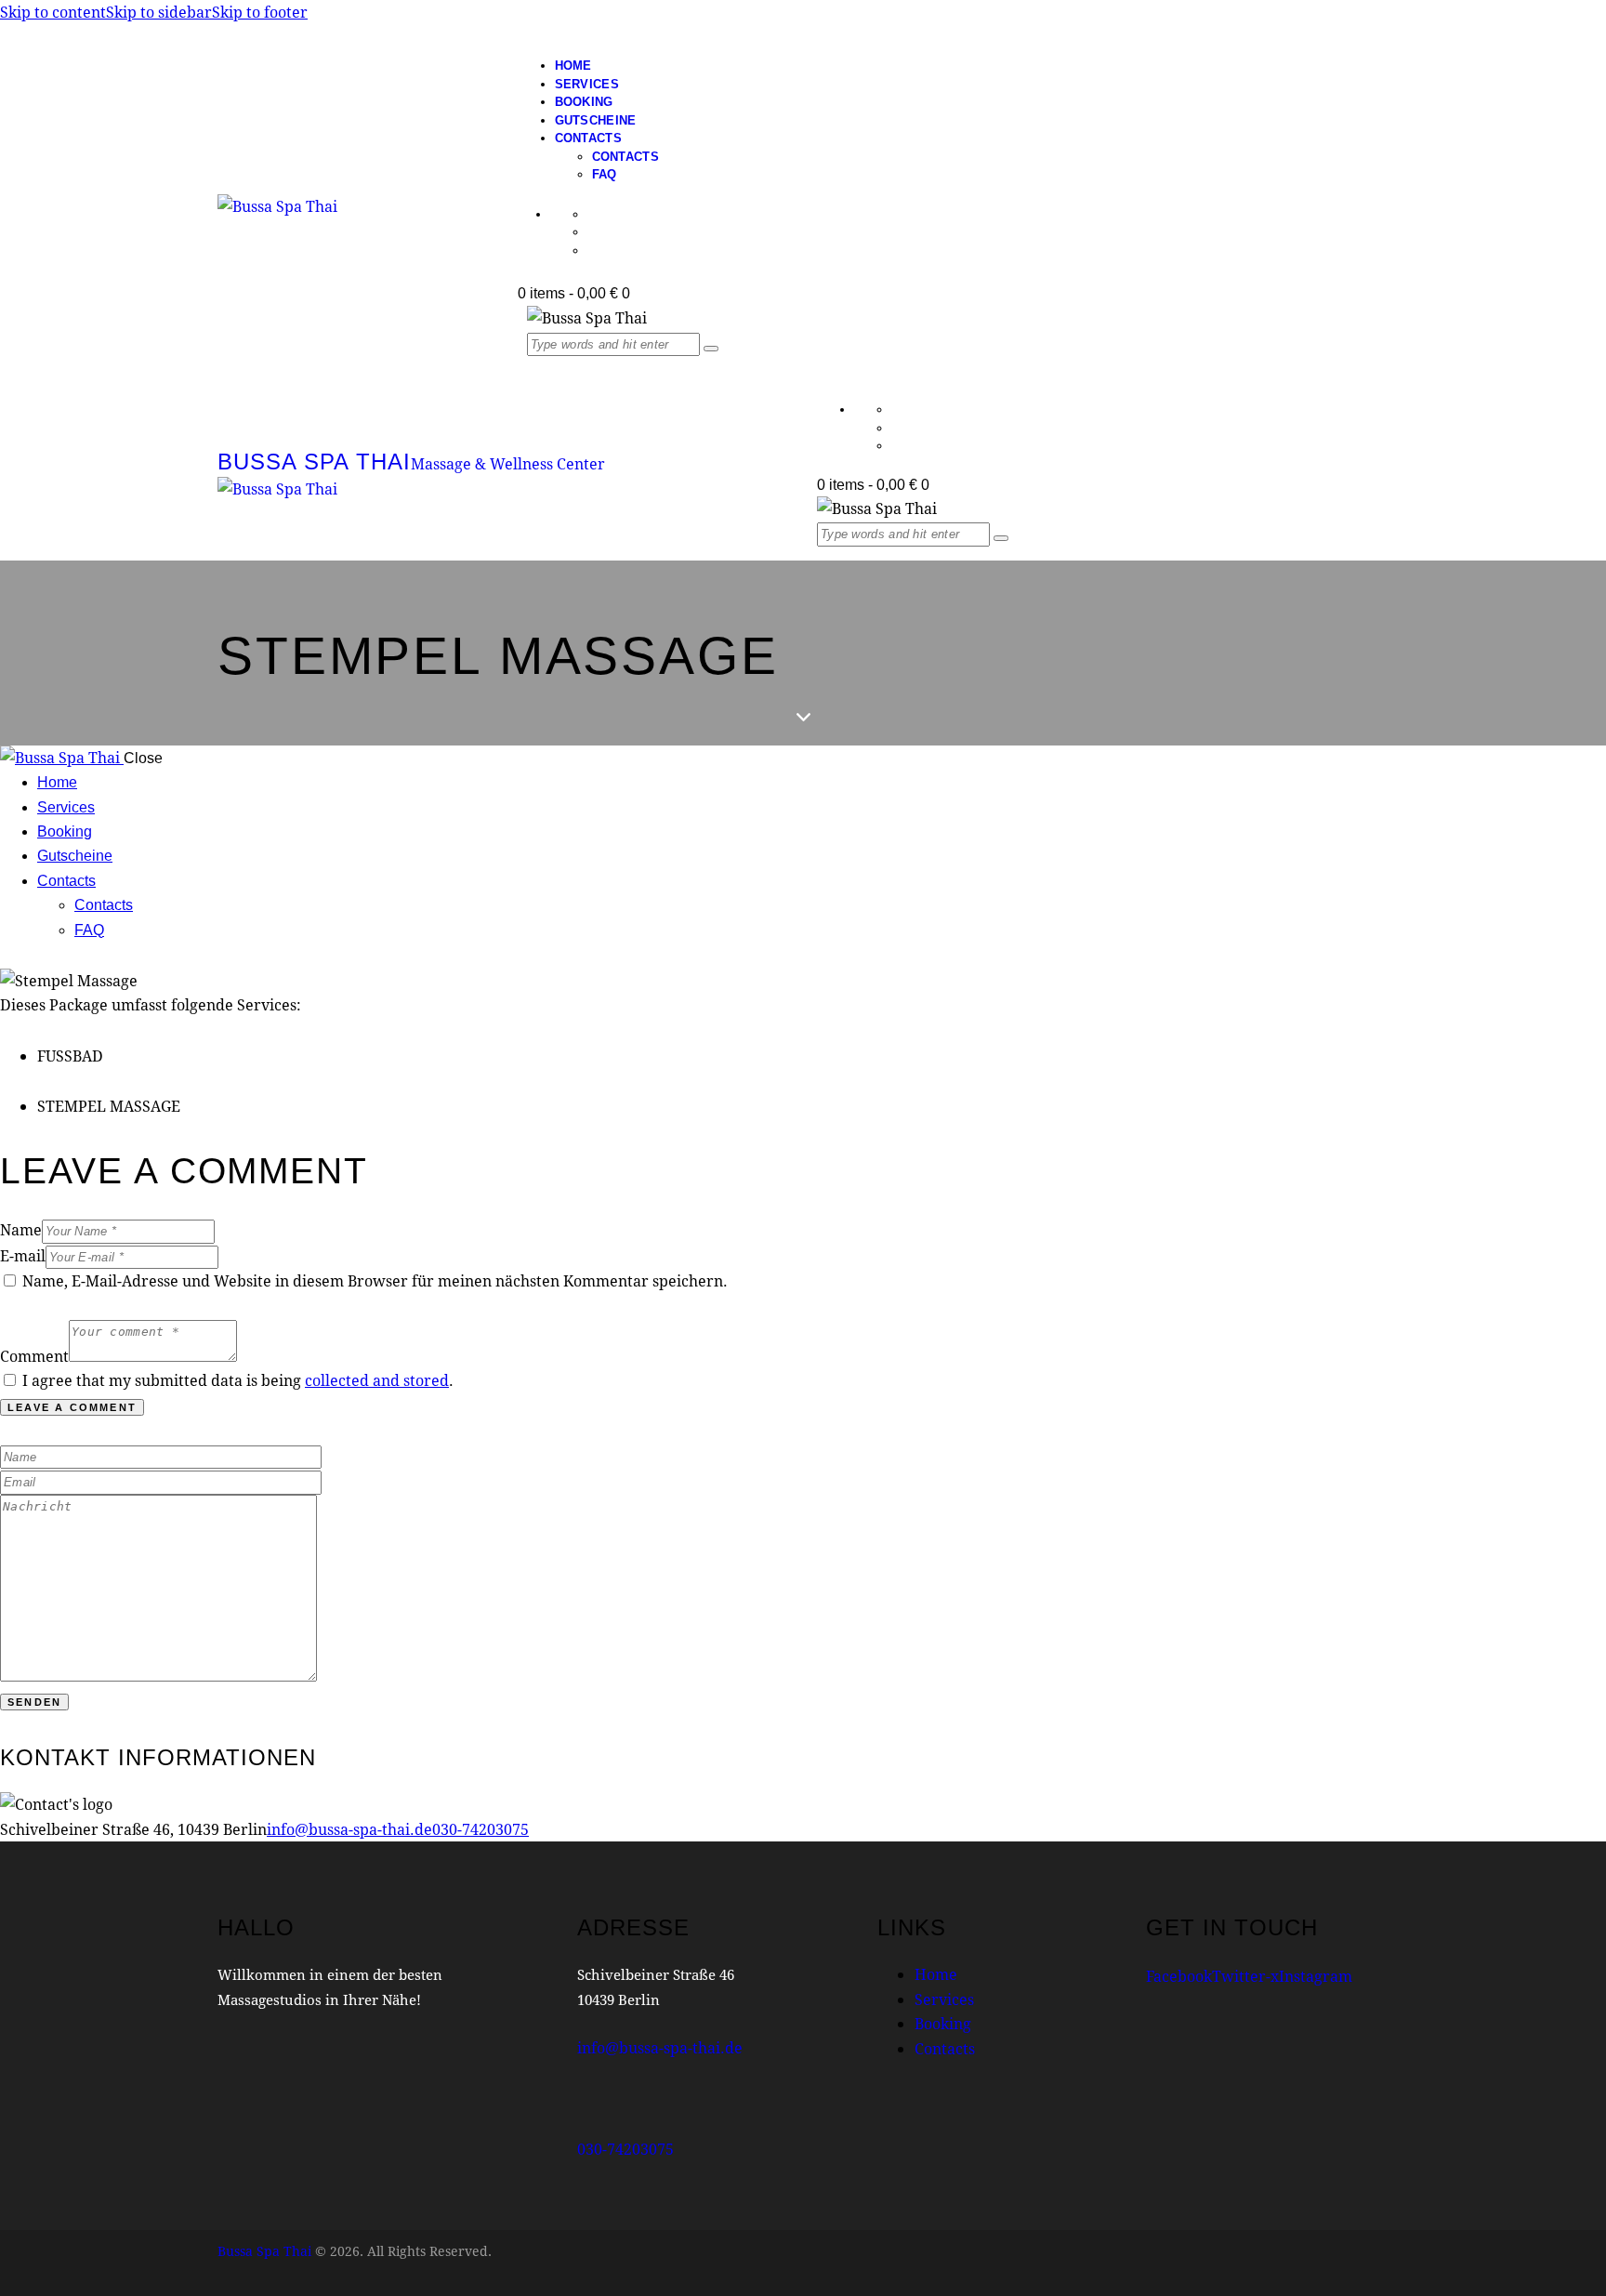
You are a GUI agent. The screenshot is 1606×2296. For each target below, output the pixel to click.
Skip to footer (260, 12)
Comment (34, 1356)
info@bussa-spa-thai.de (349, 1829)
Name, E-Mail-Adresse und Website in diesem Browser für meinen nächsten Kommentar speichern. (375, 1280)
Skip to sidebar (159, 12)
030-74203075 (480, 1829)
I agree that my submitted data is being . (238, 1380)
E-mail (23, 1255)
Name (21, 1229)
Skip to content (53, 12)
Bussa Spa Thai (264, 2251)
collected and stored (377, 1380)
